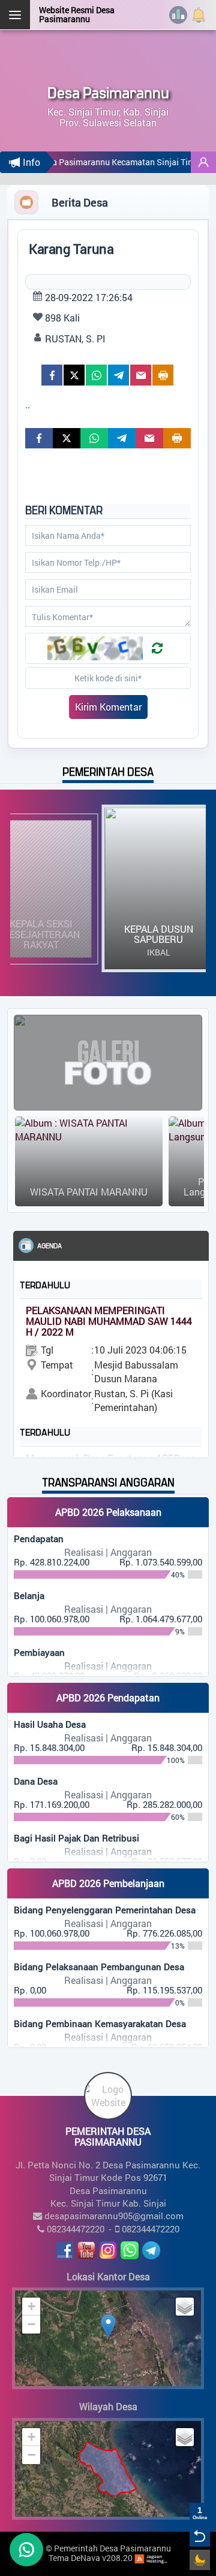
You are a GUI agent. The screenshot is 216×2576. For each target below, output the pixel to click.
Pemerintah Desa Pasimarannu (112, 2548)
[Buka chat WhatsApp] (26, 2550)
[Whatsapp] (96, 375)
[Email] (141, 375)
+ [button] (31, 2306)
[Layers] (185, 2307)
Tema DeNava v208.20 (91, 2558)
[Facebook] (52, 375)
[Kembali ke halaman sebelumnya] (200, 2536)
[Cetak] (163, 375)
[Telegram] (118, 375)
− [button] (31, 2324)
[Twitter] (74, 375)
